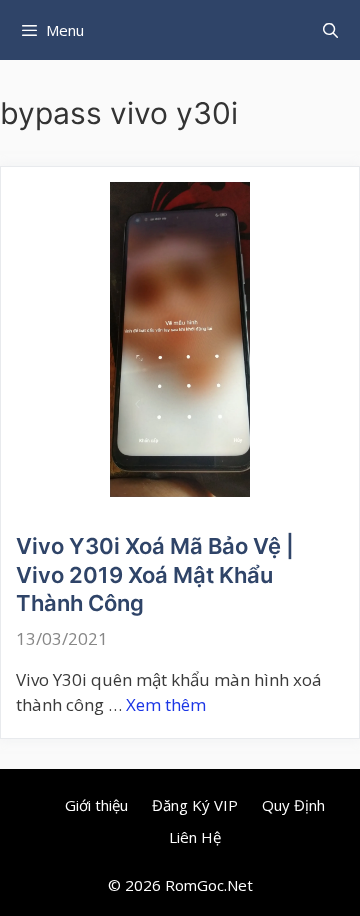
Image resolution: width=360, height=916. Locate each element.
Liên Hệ (195, 837)
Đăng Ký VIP (195, 805)
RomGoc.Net (209, 885)
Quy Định (293, 805)
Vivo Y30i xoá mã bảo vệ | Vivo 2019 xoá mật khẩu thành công (155, 574)
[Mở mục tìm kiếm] (330, 30)
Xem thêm (166, 704)
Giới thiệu (96, 805)
